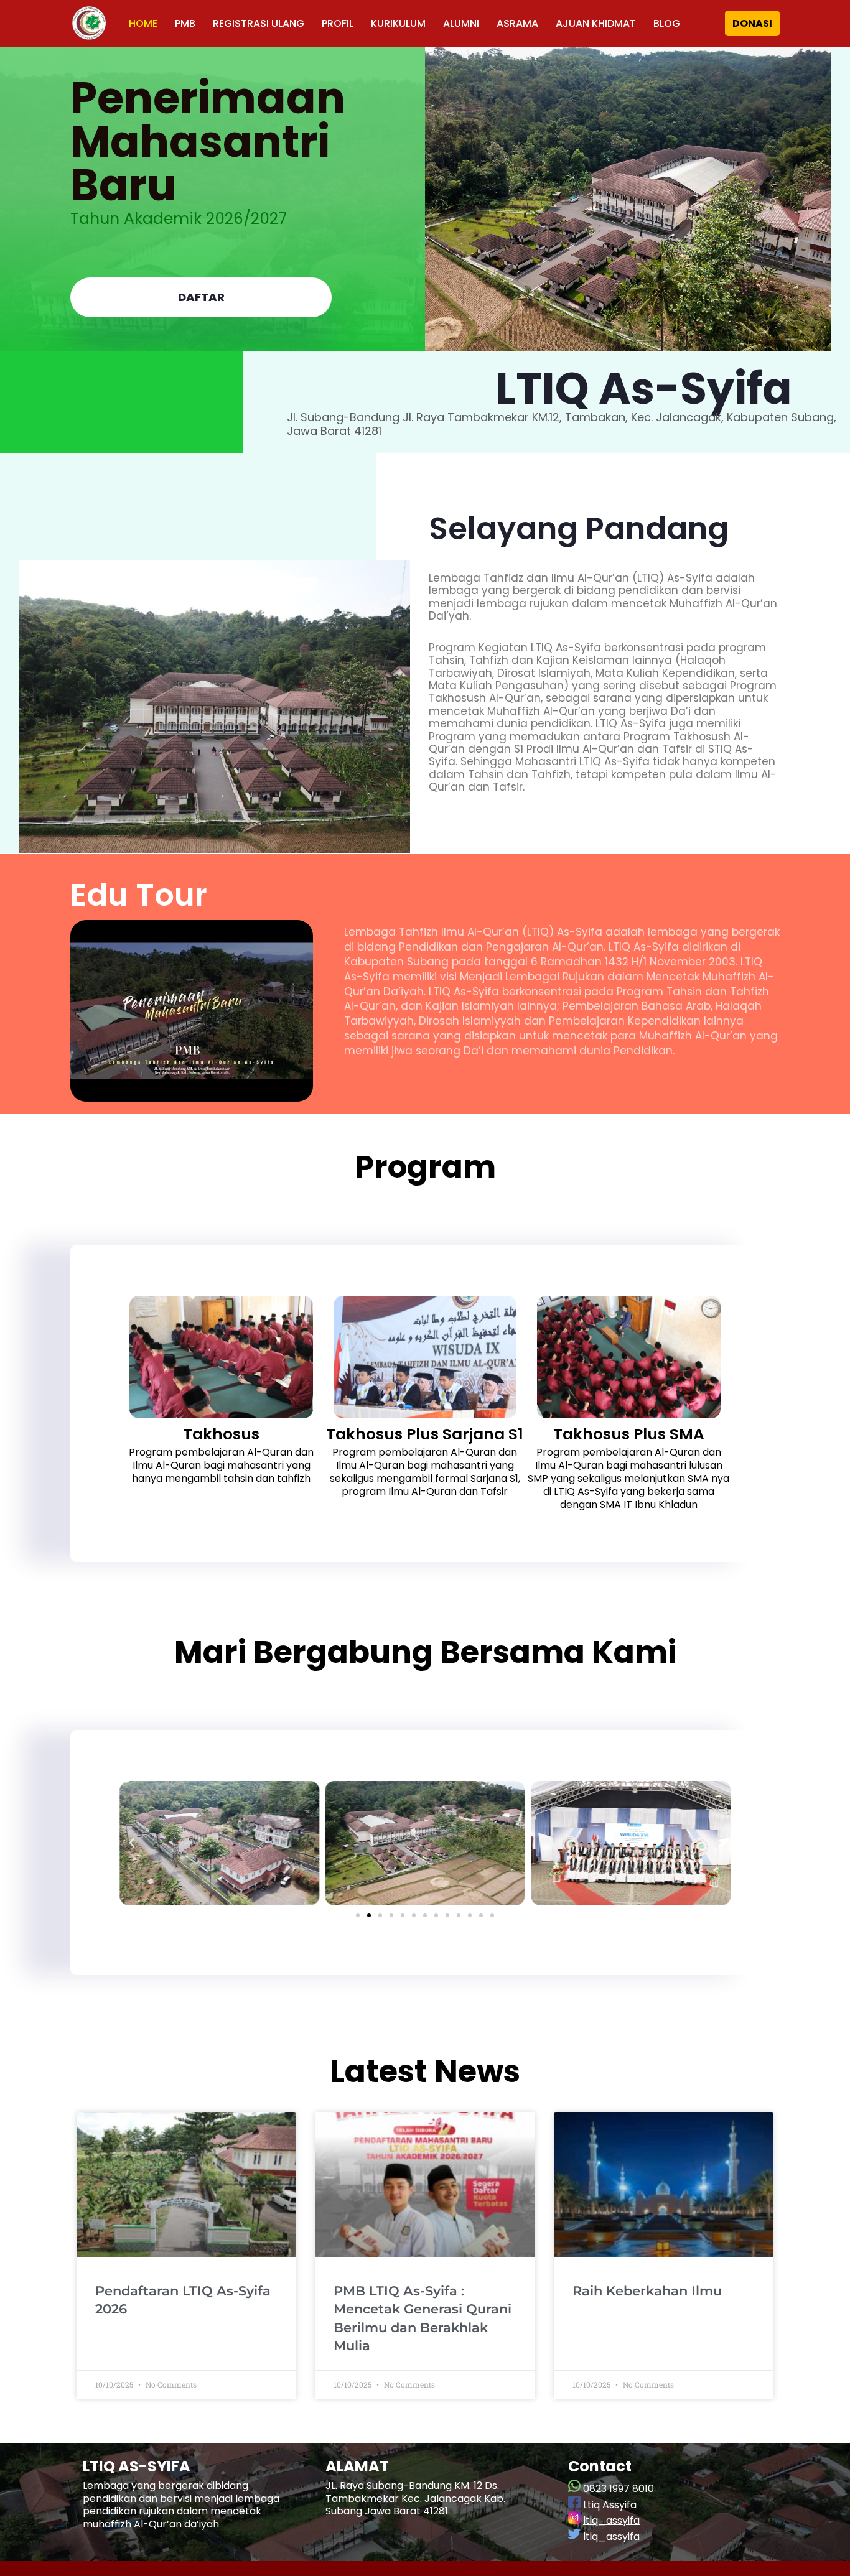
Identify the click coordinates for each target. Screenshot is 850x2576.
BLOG (667, 23)
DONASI (752, 23)
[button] (132, 1843)
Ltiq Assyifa (610, 2505)
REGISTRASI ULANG (259, 23)
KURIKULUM (398, 23)
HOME (143, 23)
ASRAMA (517, 23)
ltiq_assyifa (611, 2520)
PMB (185, 23)
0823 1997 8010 (619, 2489)
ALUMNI (461, 23)
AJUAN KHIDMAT (596, 23)
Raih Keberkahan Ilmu (647, 2291)
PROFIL (338, 23)
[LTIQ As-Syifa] (89, 23)
